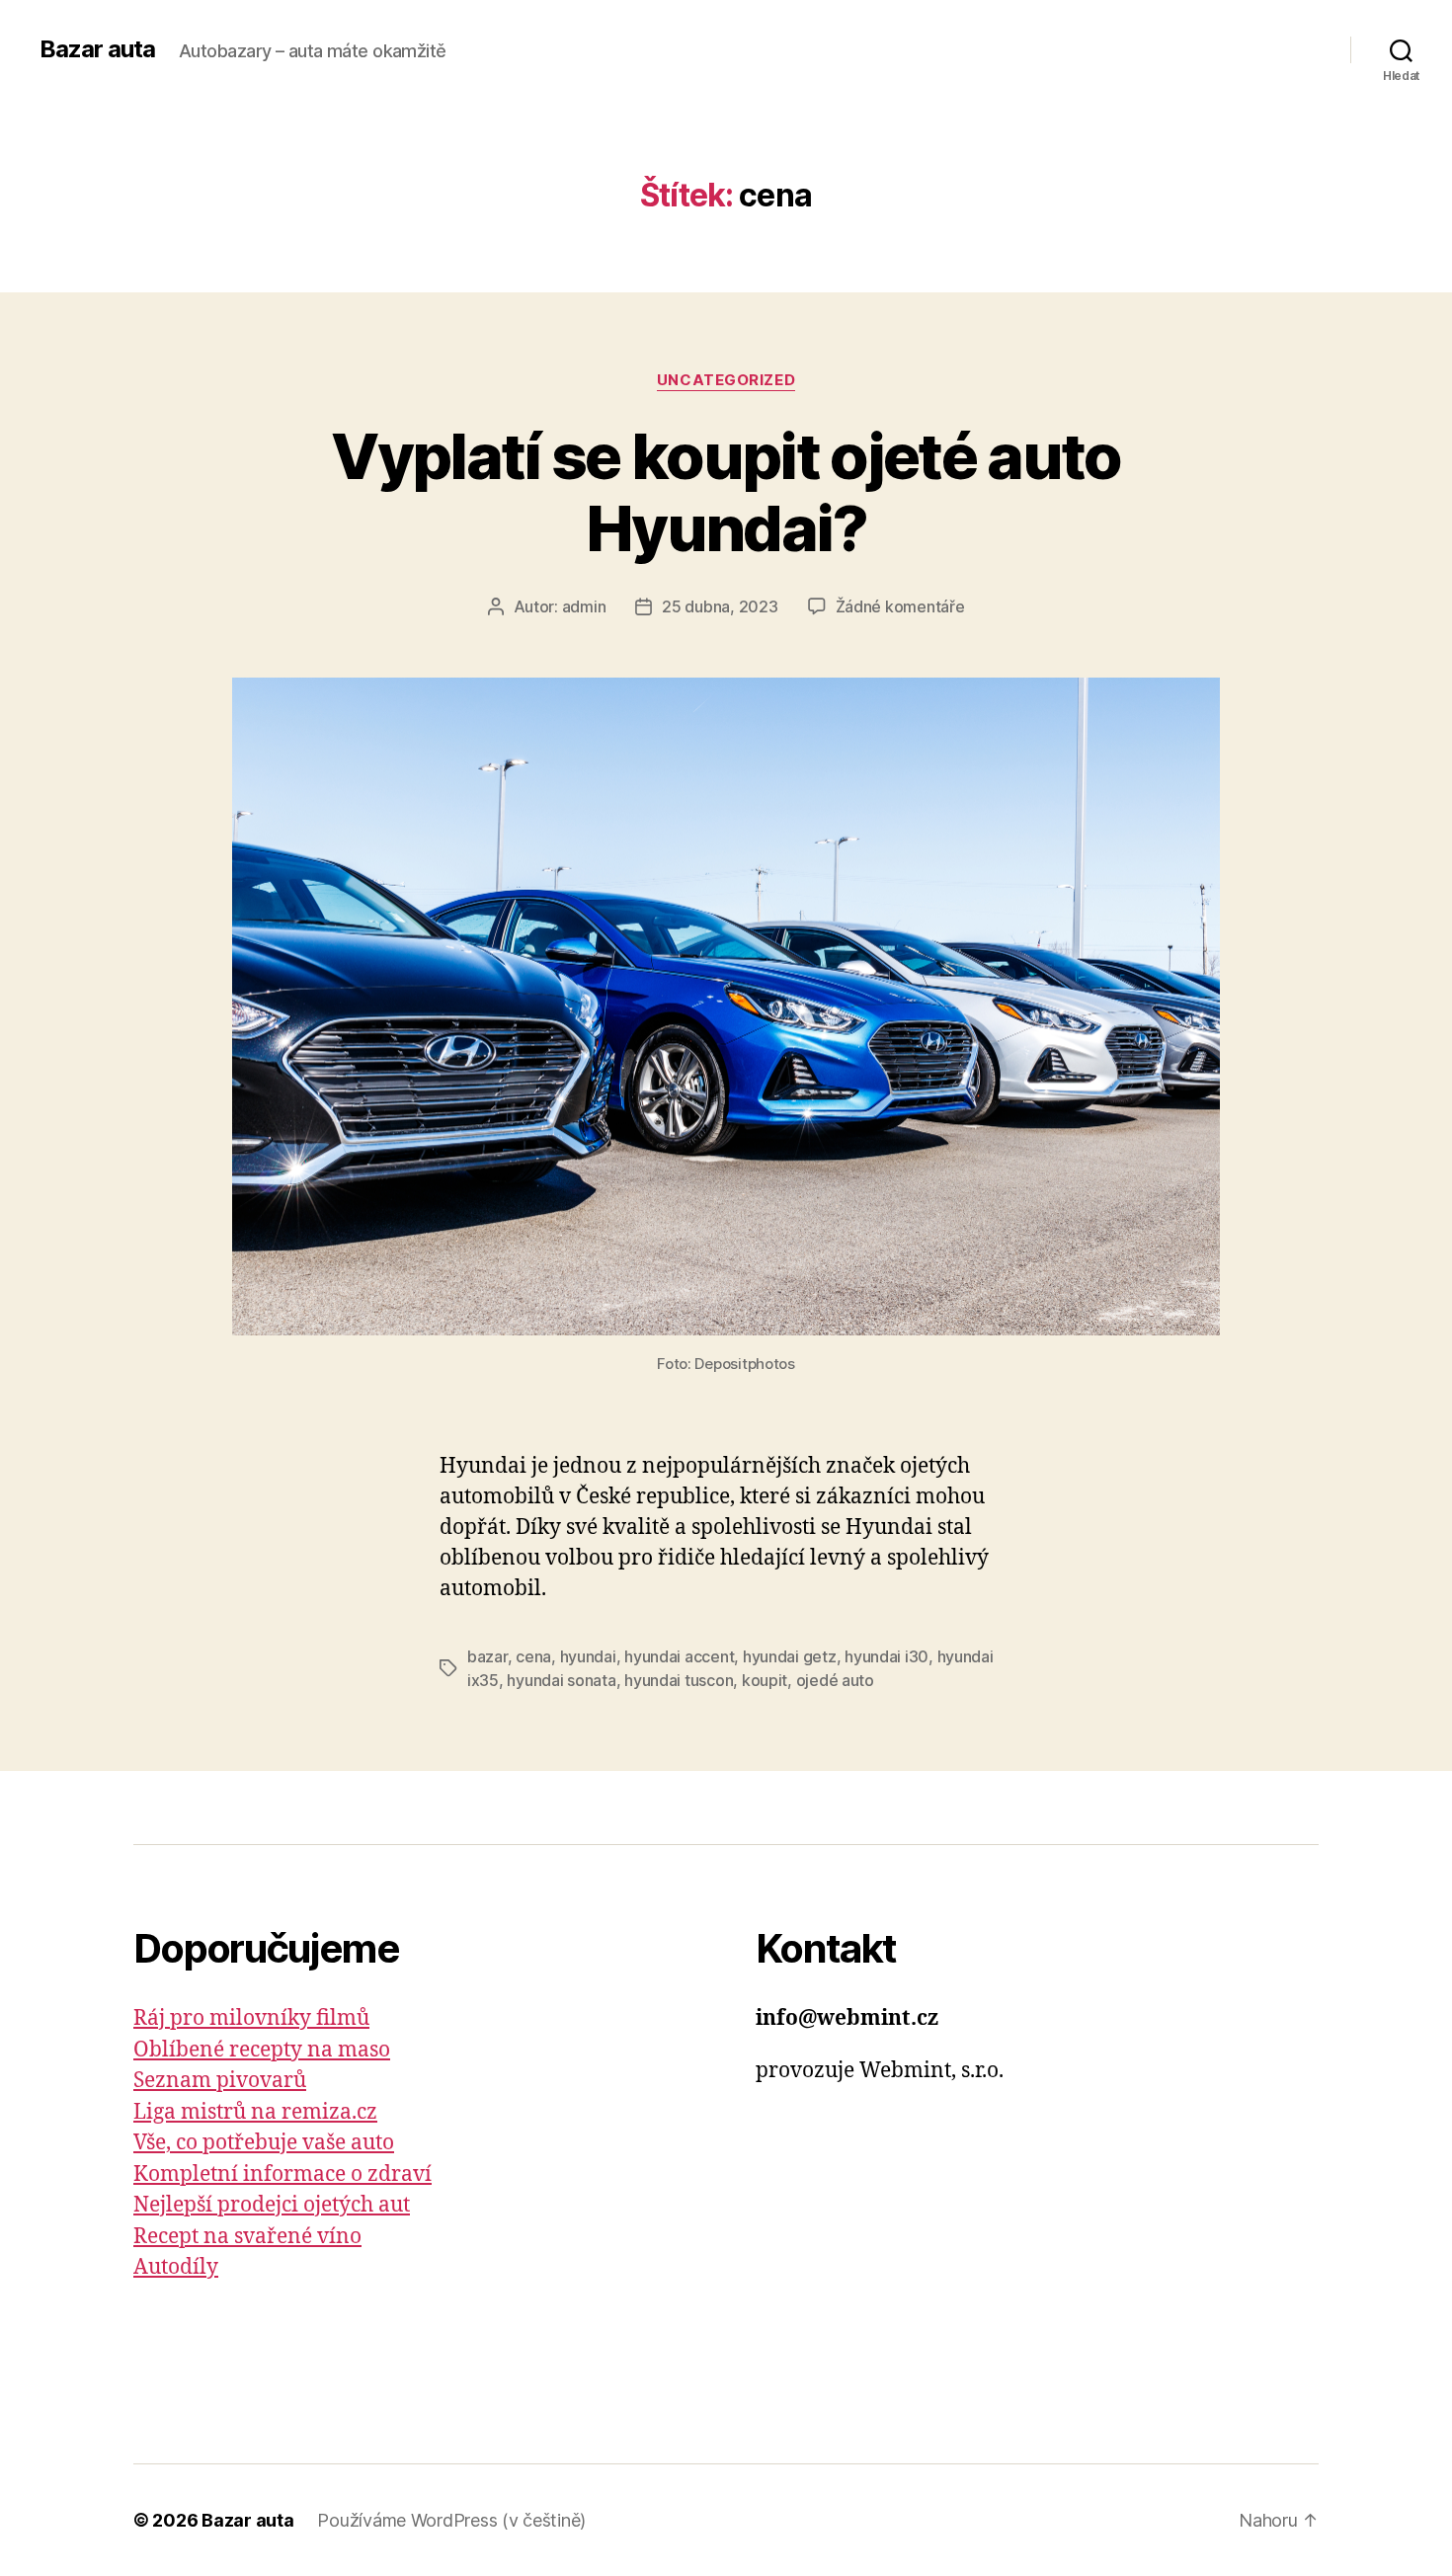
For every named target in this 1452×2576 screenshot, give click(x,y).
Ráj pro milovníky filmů (251, 2018)
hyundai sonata (561, 1680)
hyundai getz (790, 1656)
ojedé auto (835, 1680)
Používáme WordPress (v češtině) (451, 2520)
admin (584, 606)
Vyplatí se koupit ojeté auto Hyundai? (726, 492)
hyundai (588, 1656)
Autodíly (176, 2267)
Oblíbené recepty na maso (262, 2050)
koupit (765, 1680)
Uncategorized (726, 380)
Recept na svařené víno (247, 2237)
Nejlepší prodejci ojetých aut (272, 2205)
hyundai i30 (887, 1656)
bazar (487, 1656)
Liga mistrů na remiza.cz (255, 2112)
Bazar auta (97, 49)
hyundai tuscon (679, 1680)
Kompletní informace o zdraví (282, 2174)
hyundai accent (679, 1656)
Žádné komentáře (900, 606)
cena (533, 1656)
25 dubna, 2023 (720, 606)
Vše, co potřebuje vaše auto (264, 2143)
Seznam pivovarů (220, 2081)
